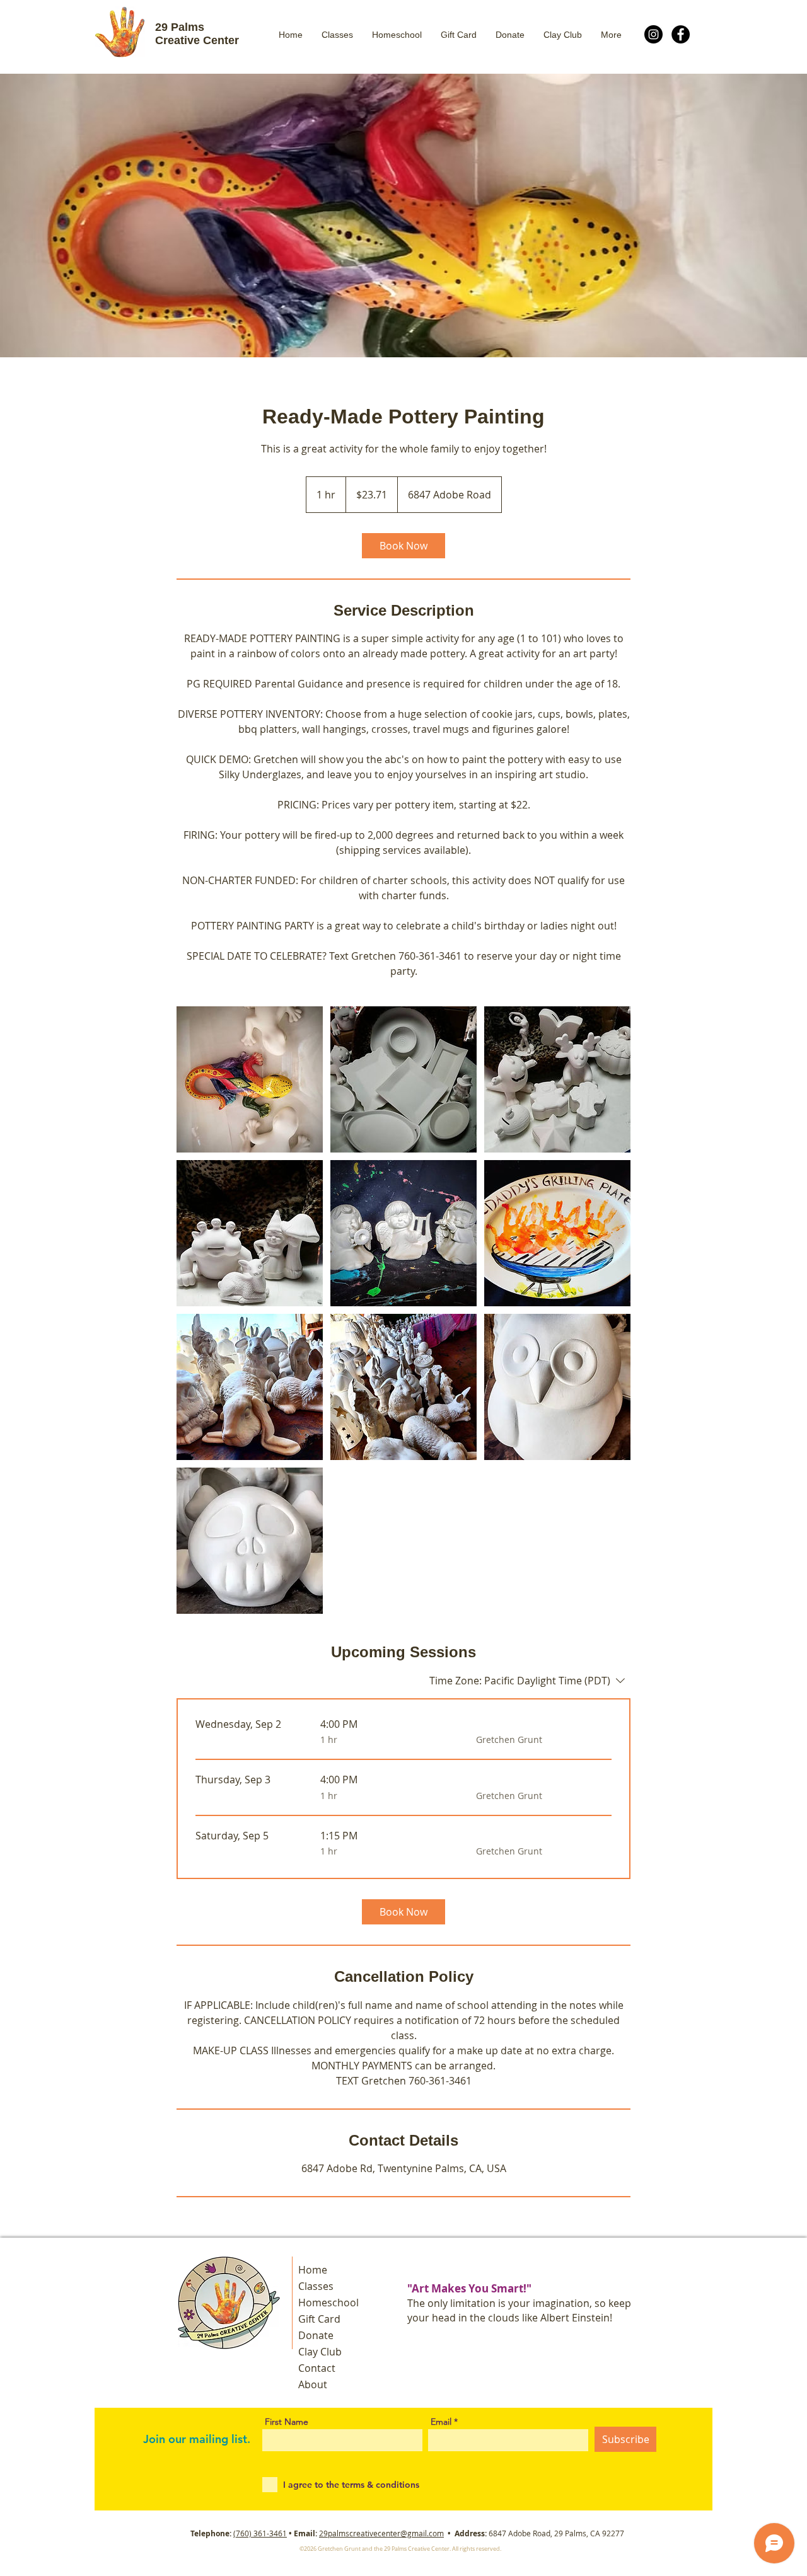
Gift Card (319, 2319)
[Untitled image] (250, 1079)
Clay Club (320, 2352)
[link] (403, 546)
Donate (316, 2335)
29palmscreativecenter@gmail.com (381, 2533)
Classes (316, 2286)
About (313, 2384)
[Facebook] (681, 34)
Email (441, 2422)
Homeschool (328, 2303)
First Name (287, 2422)
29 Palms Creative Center (197, 34)
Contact (317, 2368)
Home (313, 2270)
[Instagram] (653, 34)
